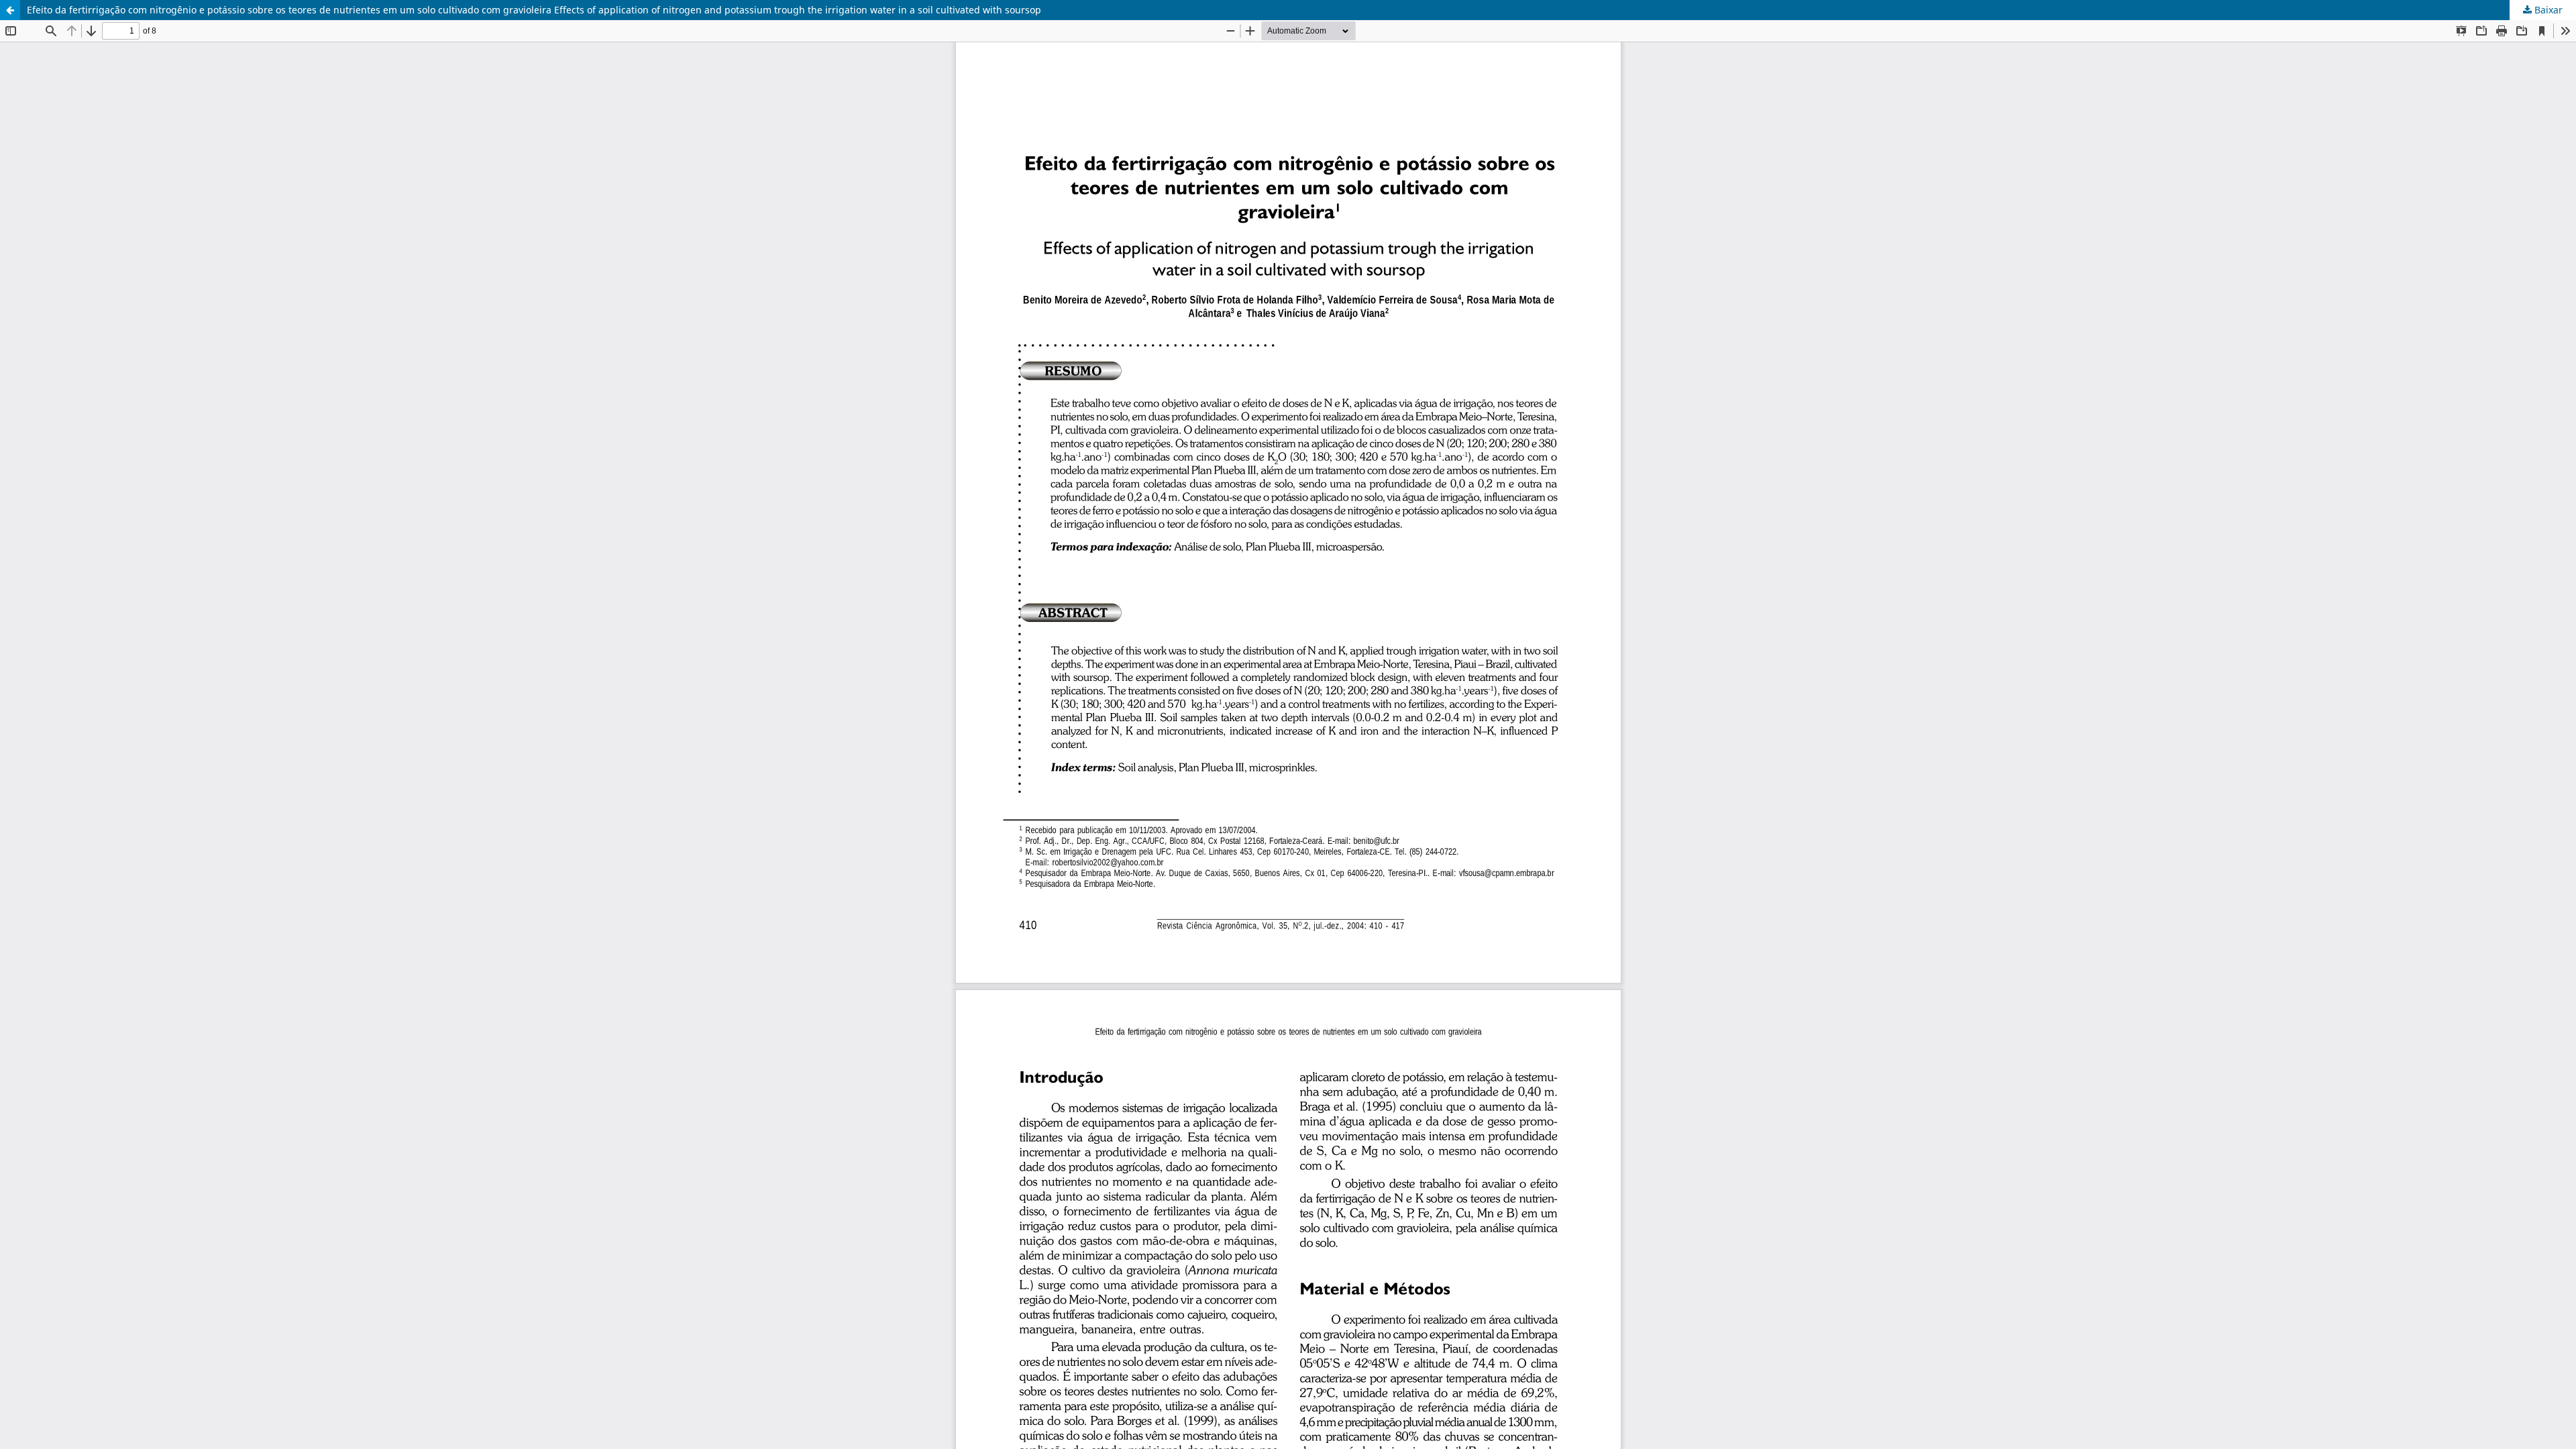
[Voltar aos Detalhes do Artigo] (10, 10)
